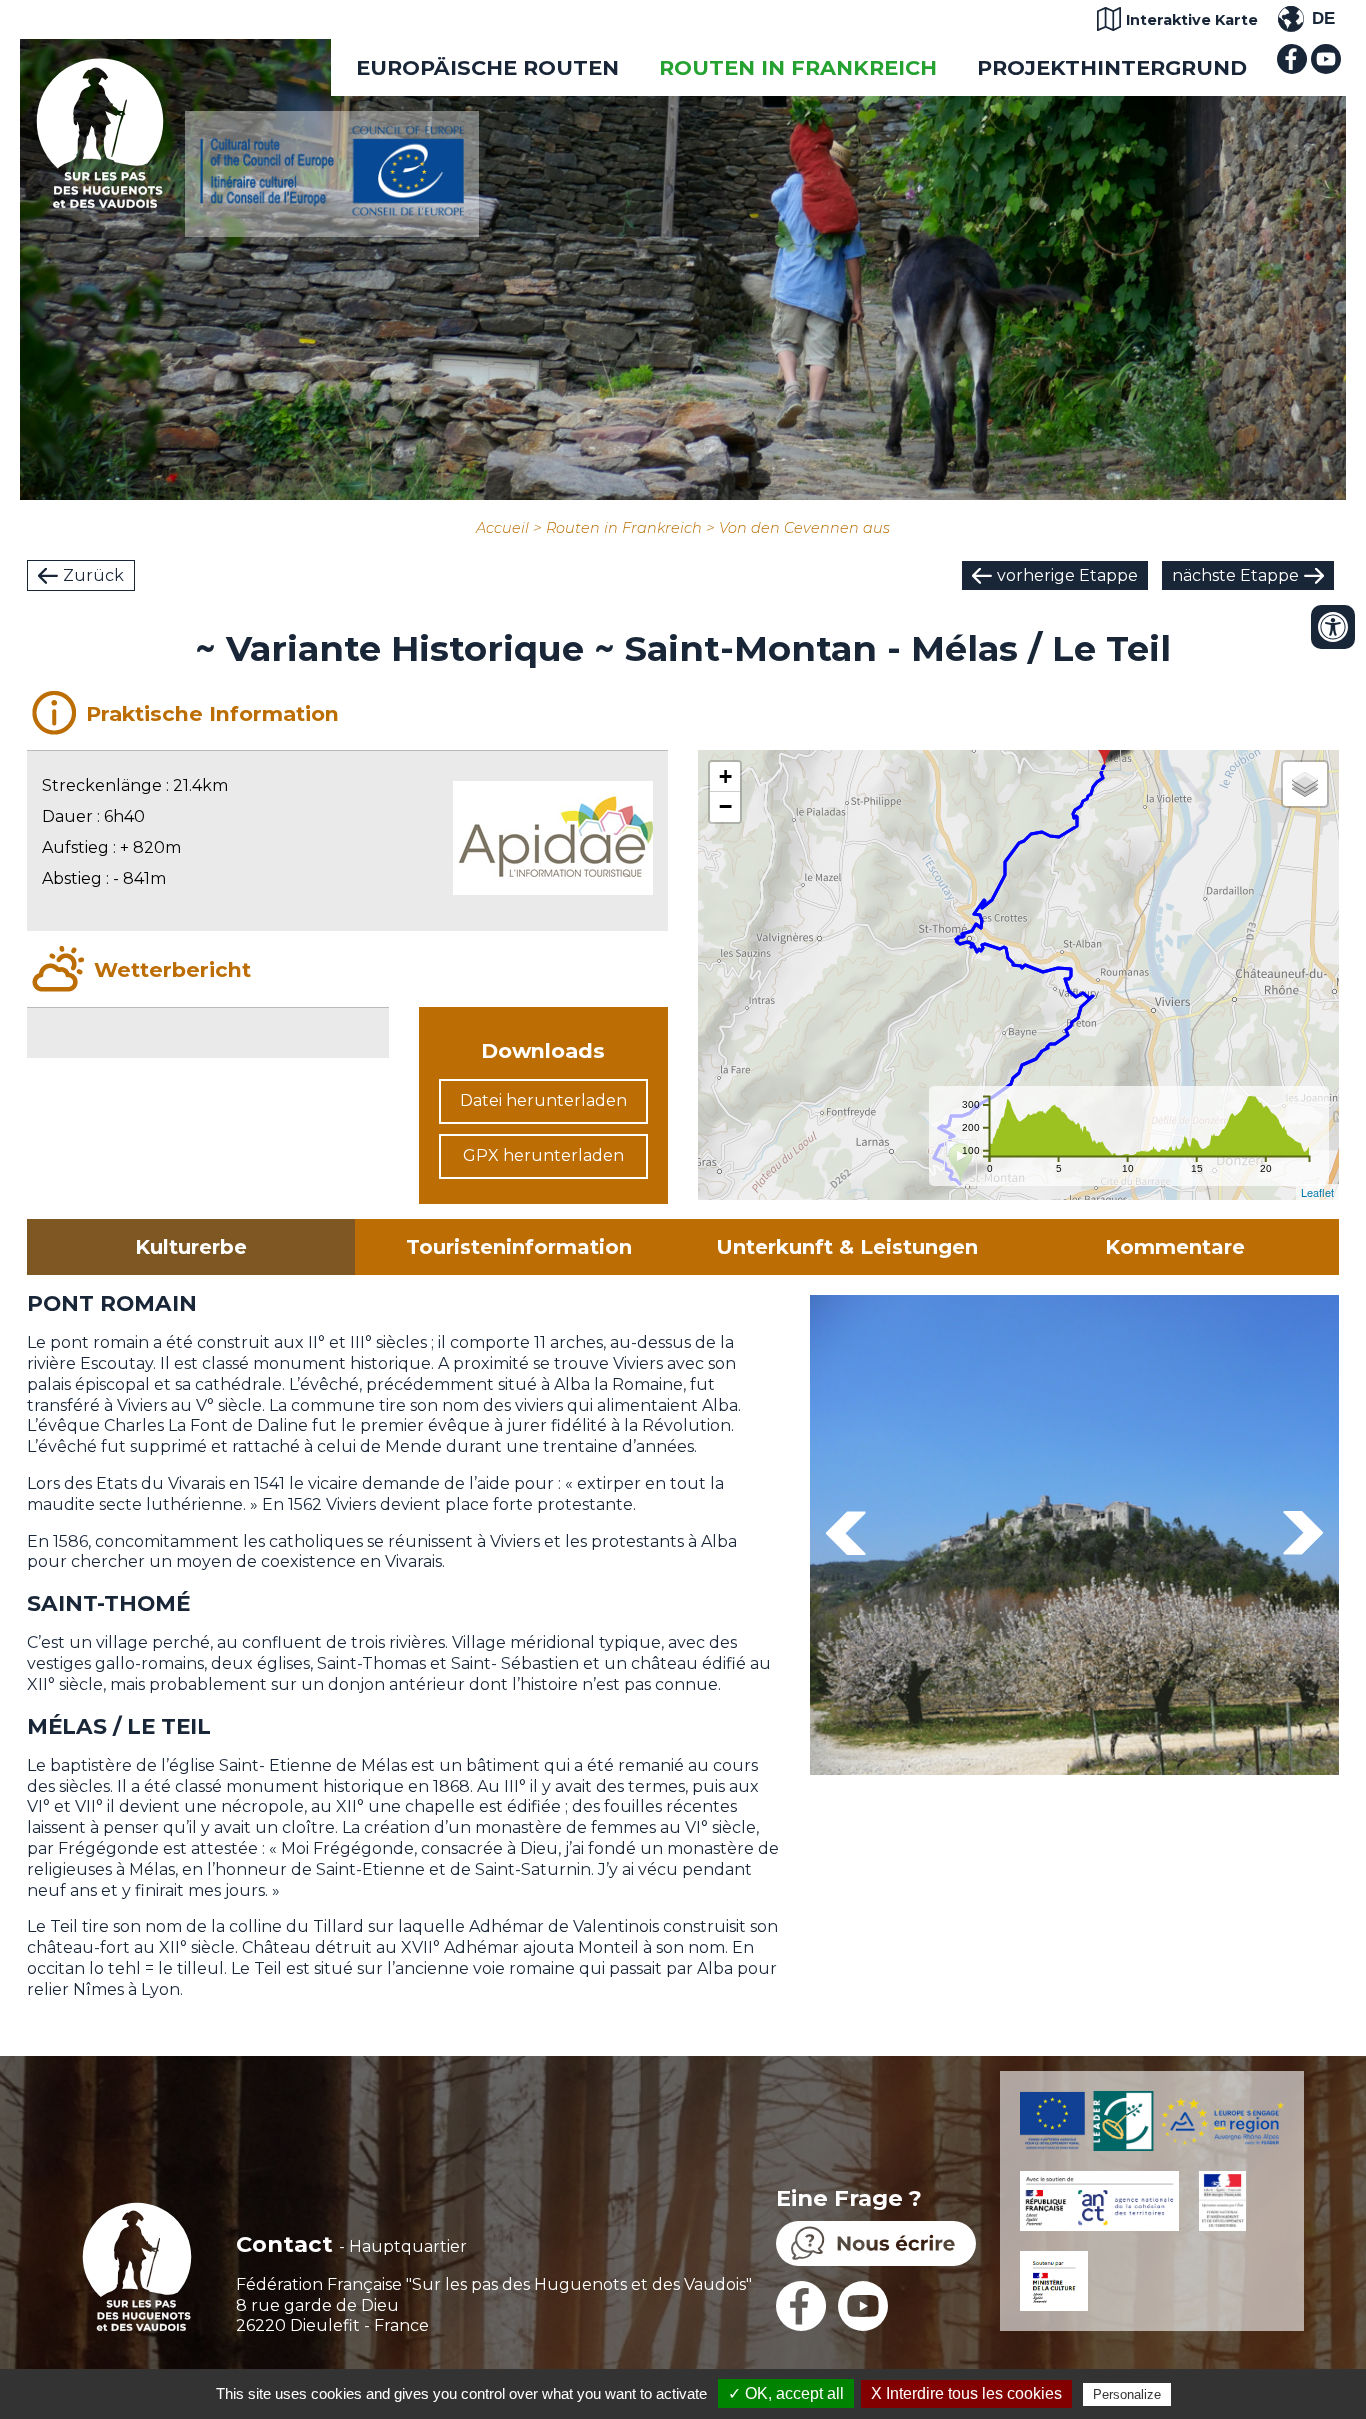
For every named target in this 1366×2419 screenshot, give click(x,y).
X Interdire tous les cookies (966, 2393)
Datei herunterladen (543, 1100)
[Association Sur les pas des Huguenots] (100, 202)
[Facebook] (1292, 68)
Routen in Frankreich (798, 67)
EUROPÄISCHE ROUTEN (487, 67)
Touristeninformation (519, 1247)
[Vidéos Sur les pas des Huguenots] (1326, 68)
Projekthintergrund (1112, 67)
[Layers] (1305, 784)
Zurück (93, 575)
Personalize (1127, 2394)
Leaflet (1317, 1192)
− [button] (725, 806)
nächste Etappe (1235, 575)
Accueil (502, 528)
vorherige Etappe (1067, 575)
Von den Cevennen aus (804, 528)
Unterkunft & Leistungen (847, 1247)
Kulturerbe (191, 1247)
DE (1323, 18)
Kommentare (1175, 1247)
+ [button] (725, 776)
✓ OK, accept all (786, 2393)
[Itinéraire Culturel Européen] (332, 210)
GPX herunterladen (543, 1155)
